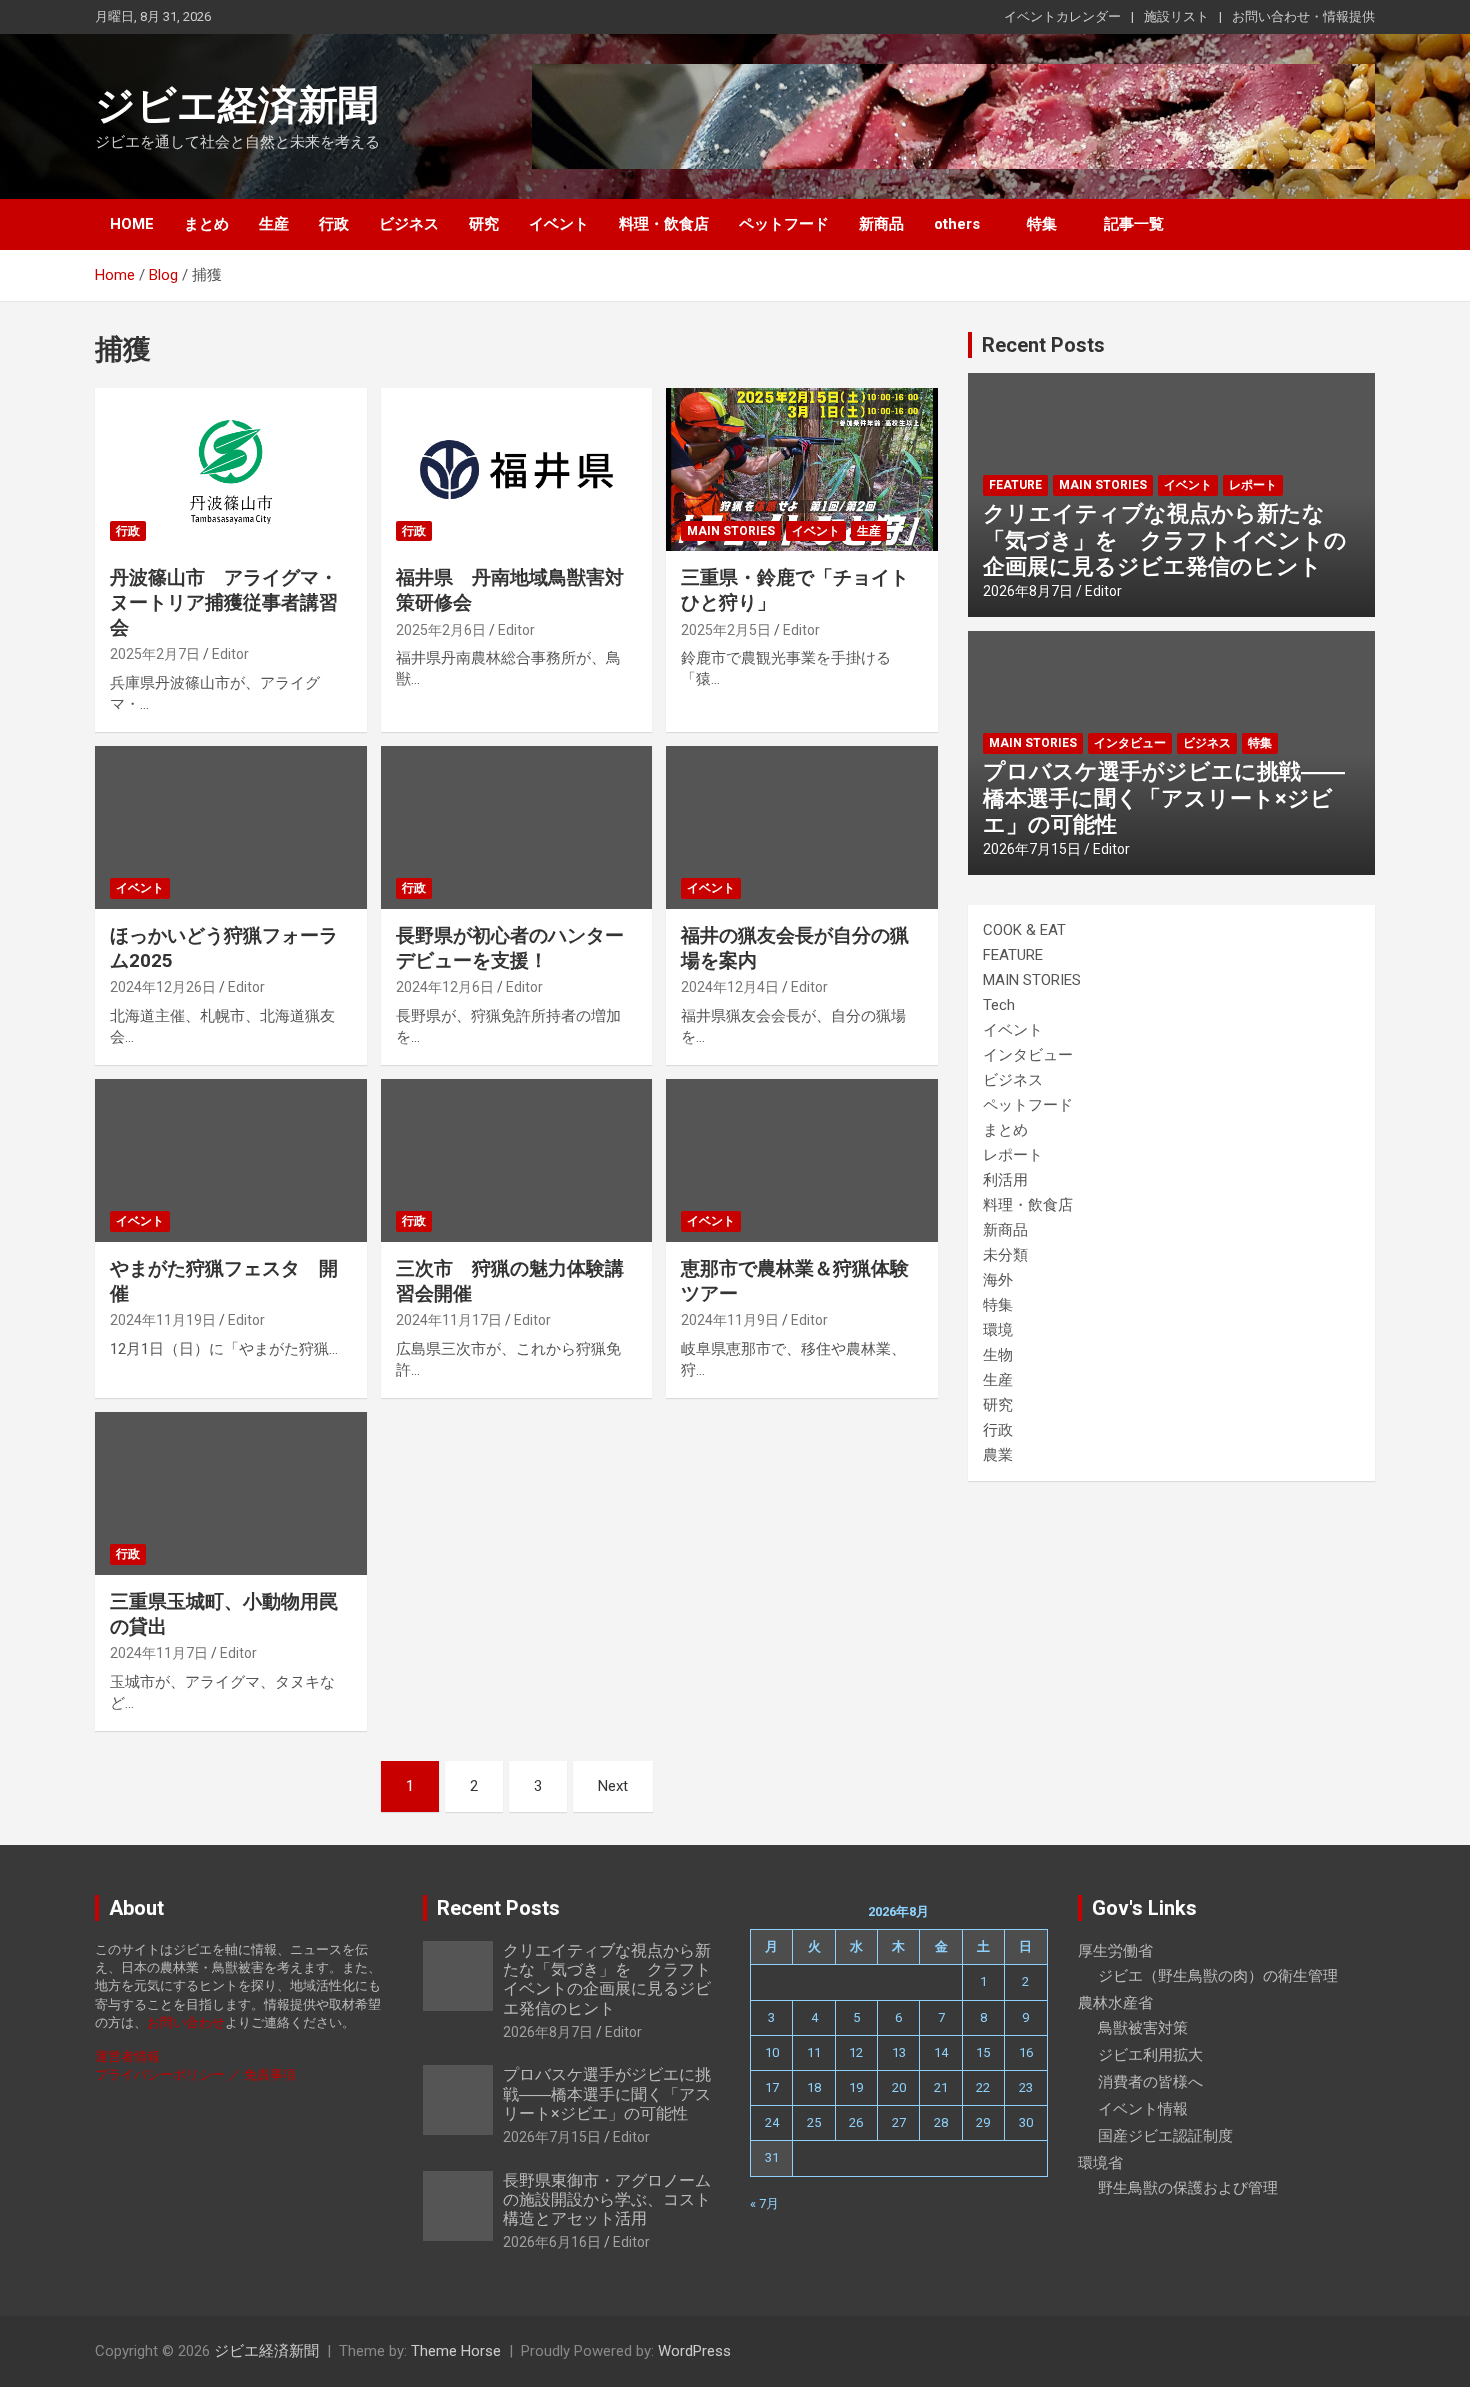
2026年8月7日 (1028, 591)
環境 (998, 1330)
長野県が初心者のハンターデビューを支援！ (510, 948)
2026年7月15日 (1032, 849)
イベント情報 (1143, 2109)
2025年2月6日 (441, 630)
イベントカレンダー (1062, 16)
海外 (998, 1280)
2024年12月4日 (730, 987)
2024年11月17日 (449, 1320)
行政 (334, 224)
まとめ (206, 224)
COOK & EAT (1024, 930)
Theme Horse (456, 2351)
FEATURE (1015, 485)
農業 (998, 1455)
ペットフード (784, 224)
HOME (132, 224)
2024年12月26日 (163, 987)
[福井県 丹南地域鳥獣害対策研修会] (516, 470)
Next (613, 1786)
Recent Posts (1043, 345)
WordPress (694, 2351)
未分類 (1005, 1255)
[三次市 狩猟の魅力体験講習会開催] (516, 1161)
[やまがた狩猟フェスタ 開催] (230, 1161)
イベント (559, 224)
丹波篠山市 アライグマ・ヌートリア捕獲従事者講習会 (224, 602)
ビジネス (409, 224)
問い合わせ (192, 2022)
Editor (230, 654)
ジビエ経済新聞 (236, 105)
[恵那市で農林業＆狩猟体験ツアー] (802, 1161)
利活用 (1005, 1180)
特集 (1042, 224)
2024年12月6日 (445, 987)
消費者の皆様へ (1150, 2082)
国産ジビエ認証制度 (1165, 2136)
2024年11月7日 (159, 1653)
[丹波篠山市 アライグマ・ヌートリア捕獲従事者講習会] (230, 470)
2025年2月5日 (726, 630)
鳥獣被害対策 (1143, 2028)
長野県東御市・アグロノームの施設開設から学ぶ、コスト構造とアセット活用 (607, 2199)
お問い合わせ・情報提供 (1303, 16)
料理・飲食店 (664, 224)
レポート (1253, 485)
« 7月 (764, 2203)
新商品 (881, 224)
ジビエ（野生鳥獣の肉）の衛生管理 (1218, 1976)
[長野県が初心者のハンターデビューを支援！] (516, 828)
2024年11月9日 (730, 1320)
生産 (274, 224)
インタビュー (1130, 743)
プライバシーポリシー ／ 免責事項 (195, 2074)
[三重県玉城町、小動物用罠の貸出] (230, 1494)
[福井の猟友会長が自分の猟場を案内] (802, 828)
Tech (999, 1005)
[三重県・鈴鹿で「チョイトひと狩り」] (802, 470)
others (957, 224)
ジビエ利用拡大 (1150, 2055)
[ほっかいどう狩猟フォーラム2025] (230, 828)
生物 (998, 1355)
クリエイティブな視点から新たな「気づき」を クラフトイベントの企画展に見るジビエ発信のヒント (1165, 540)
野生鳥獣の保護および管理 (1188, 2188)
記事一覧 (1134, 224)
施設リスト (1176, 16)
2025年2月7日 (155, 654)
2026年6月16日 (552, 2242)
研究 (484, 224)
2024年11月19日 (163, 1320)
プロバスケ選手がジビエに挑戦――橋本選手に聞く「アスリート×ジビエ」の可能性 (1164, 798)
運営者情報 (127, 2056)
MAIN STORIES (731, 531)
